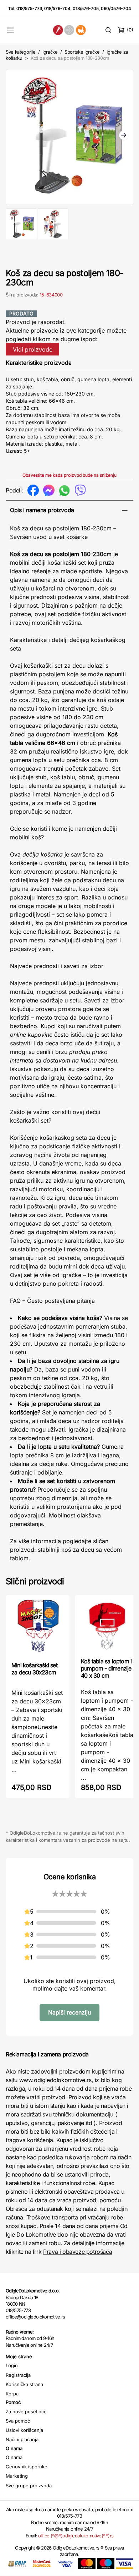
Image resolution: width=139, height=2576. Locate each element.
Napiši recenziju (69, 2012)
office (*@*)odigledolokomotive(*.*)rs (76, 2536)
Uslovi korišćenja (24, 2430)
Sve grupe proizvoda (29, 2486)
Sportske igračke (82, 52)
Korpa (12, 2394)
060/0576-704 (116, 8)
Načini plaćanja (22, 2439)
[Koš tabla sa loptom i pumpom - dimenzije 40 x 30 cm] (107, 1626)
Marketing (17, 2476)
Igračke (50, 52)
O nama (14, 2457)
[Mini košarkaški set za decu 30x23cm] (38, 1628)
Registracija (18, 2375)
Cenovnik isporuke (27, 2467)
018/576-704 (57, 8)
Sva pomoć (18, 2421)
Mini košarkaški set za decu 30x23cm (34, 1669)
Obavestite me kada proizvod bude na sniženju (69, 475)
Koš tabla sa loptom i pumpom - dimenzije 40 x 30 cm (106, 1668)
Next (124, 136)
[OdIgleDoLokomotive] (69, 30)
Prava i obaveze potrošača (78, 2252)
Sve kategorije (20, 52)
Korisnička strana (24, 2384)
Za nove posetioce (26, 2411)
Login (12, 2365)
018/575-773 (29, 8)
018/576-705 (86, 8)
